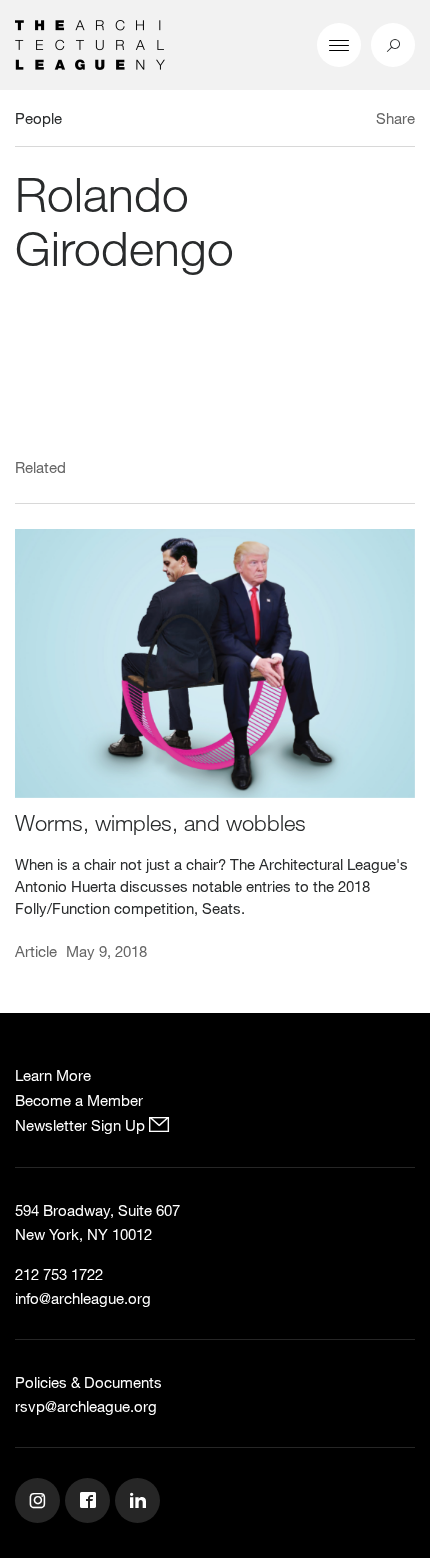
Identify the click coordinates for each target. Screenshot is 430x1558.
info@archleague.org (83, 1298)
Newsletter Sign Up (82, 1125)
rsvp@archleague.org (86, 1406)
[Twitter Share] (336, 121)
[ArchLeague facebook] (90, 1503)
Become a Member (79, 1100)
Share (395, 118)
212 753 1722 (59, 1274)
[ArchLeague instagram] (40, 1503)
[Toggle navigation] (339, 45)
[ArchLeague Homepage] (90, 43)
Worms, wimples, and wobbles (160, 822)
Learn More (53, 1075)
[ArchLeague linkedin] (140, 1503)
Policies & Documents (88, 1382)
